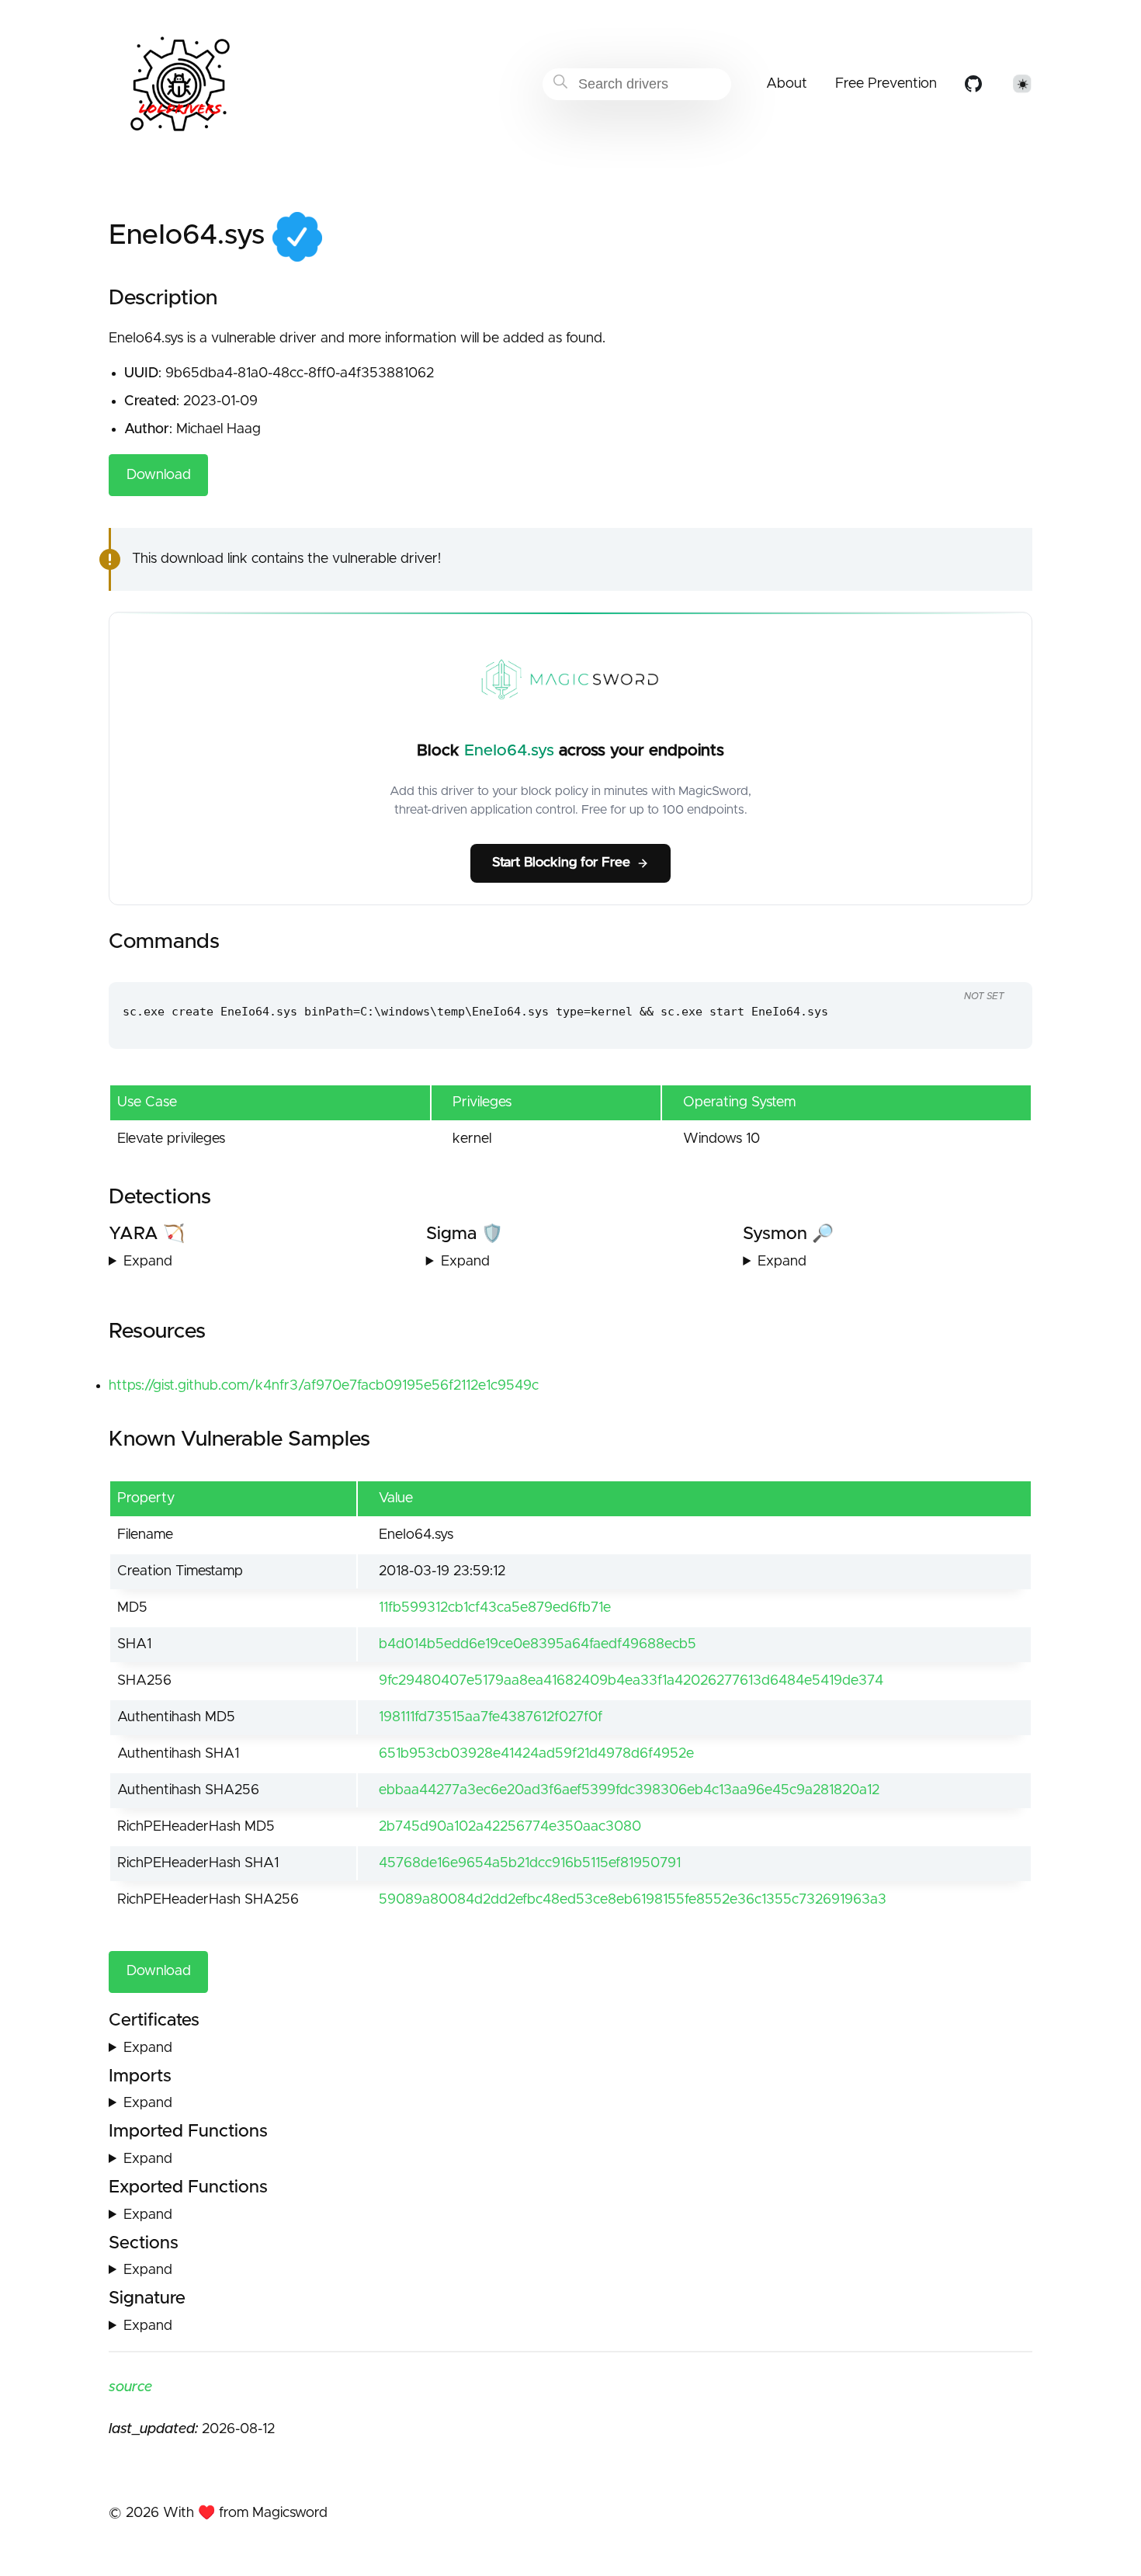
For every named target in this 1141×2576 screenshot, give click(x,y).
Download (159, 475)
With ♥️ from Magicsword (245, 2513)
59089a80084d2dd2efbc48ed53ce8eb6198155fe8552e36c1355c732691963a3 (633, 1900)
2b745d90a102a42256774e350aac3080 (510, 1827)
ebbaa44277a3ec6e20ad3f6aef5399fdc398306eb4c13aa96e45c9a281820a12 (629, 1790)
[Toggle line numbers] (990, 967)
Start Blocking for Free (561, 863)
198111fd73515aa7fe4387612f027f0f (491, 1717)
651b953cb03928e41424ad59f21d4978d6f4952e (536, 1754)
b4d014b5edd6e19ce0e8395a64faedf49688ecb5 (538, 1644)
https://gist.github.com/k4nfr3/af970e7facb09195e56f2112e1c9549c (324, 1386)
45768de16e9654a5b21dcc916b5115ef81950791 (530, 1863)
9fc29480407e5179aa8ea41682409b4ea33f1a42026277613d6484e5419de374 (631, 1681)
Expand (148, 1262)
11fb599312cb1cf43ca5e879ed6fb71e (495, 1608)
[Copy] (960, 967)
